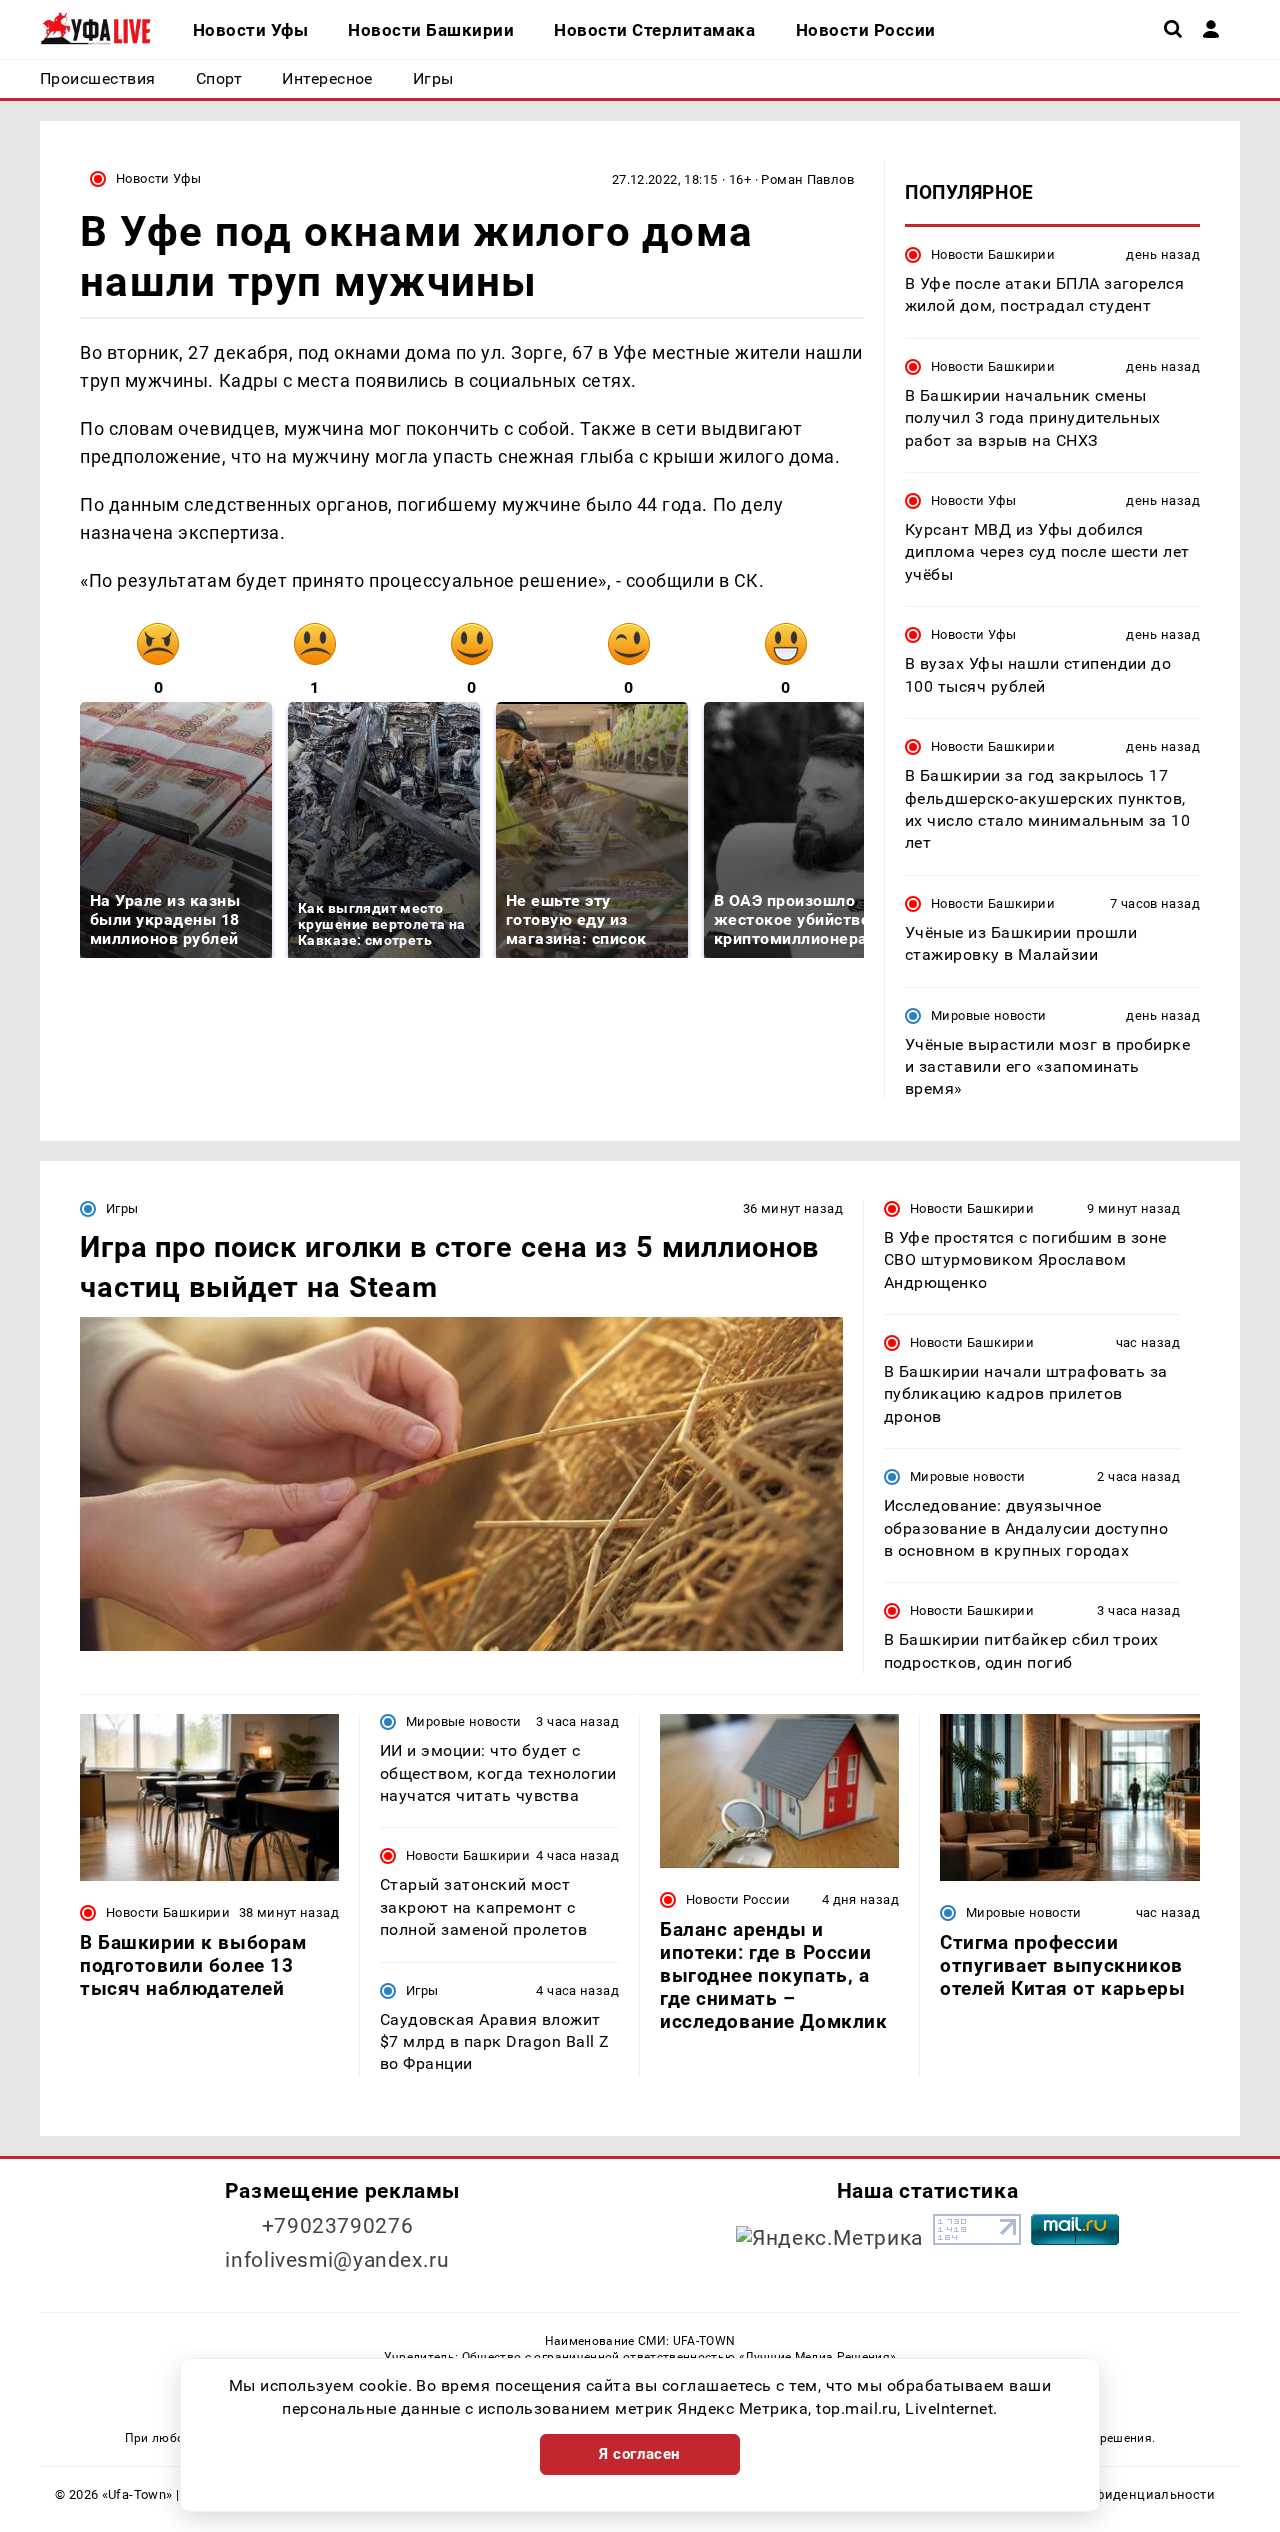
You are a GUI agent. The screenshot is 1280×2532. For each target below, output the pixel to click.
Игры (122, 1208)
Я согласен (640, 2454)
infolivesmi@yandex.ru (337, 2260)
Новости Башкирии (993, 254)
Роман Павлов (807, 179)
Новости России (738, 1899)
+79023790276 (338, 2226)
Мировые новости (989, 1015)
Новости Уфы (158, 178)
